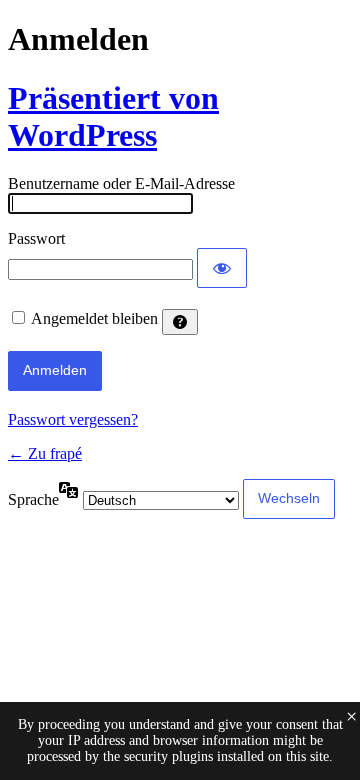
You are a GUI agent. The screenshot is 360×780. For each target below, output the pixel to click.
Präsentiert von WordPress (113, 116)
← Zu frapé (45, 453)
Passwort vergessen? (73, 419)
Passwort (36, 238)
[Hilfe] (180, 322)
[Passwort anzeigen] (222, 268)
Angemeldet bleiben (94, 318)
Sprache (33, 499)
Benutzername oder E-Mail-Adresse (121, 183)
